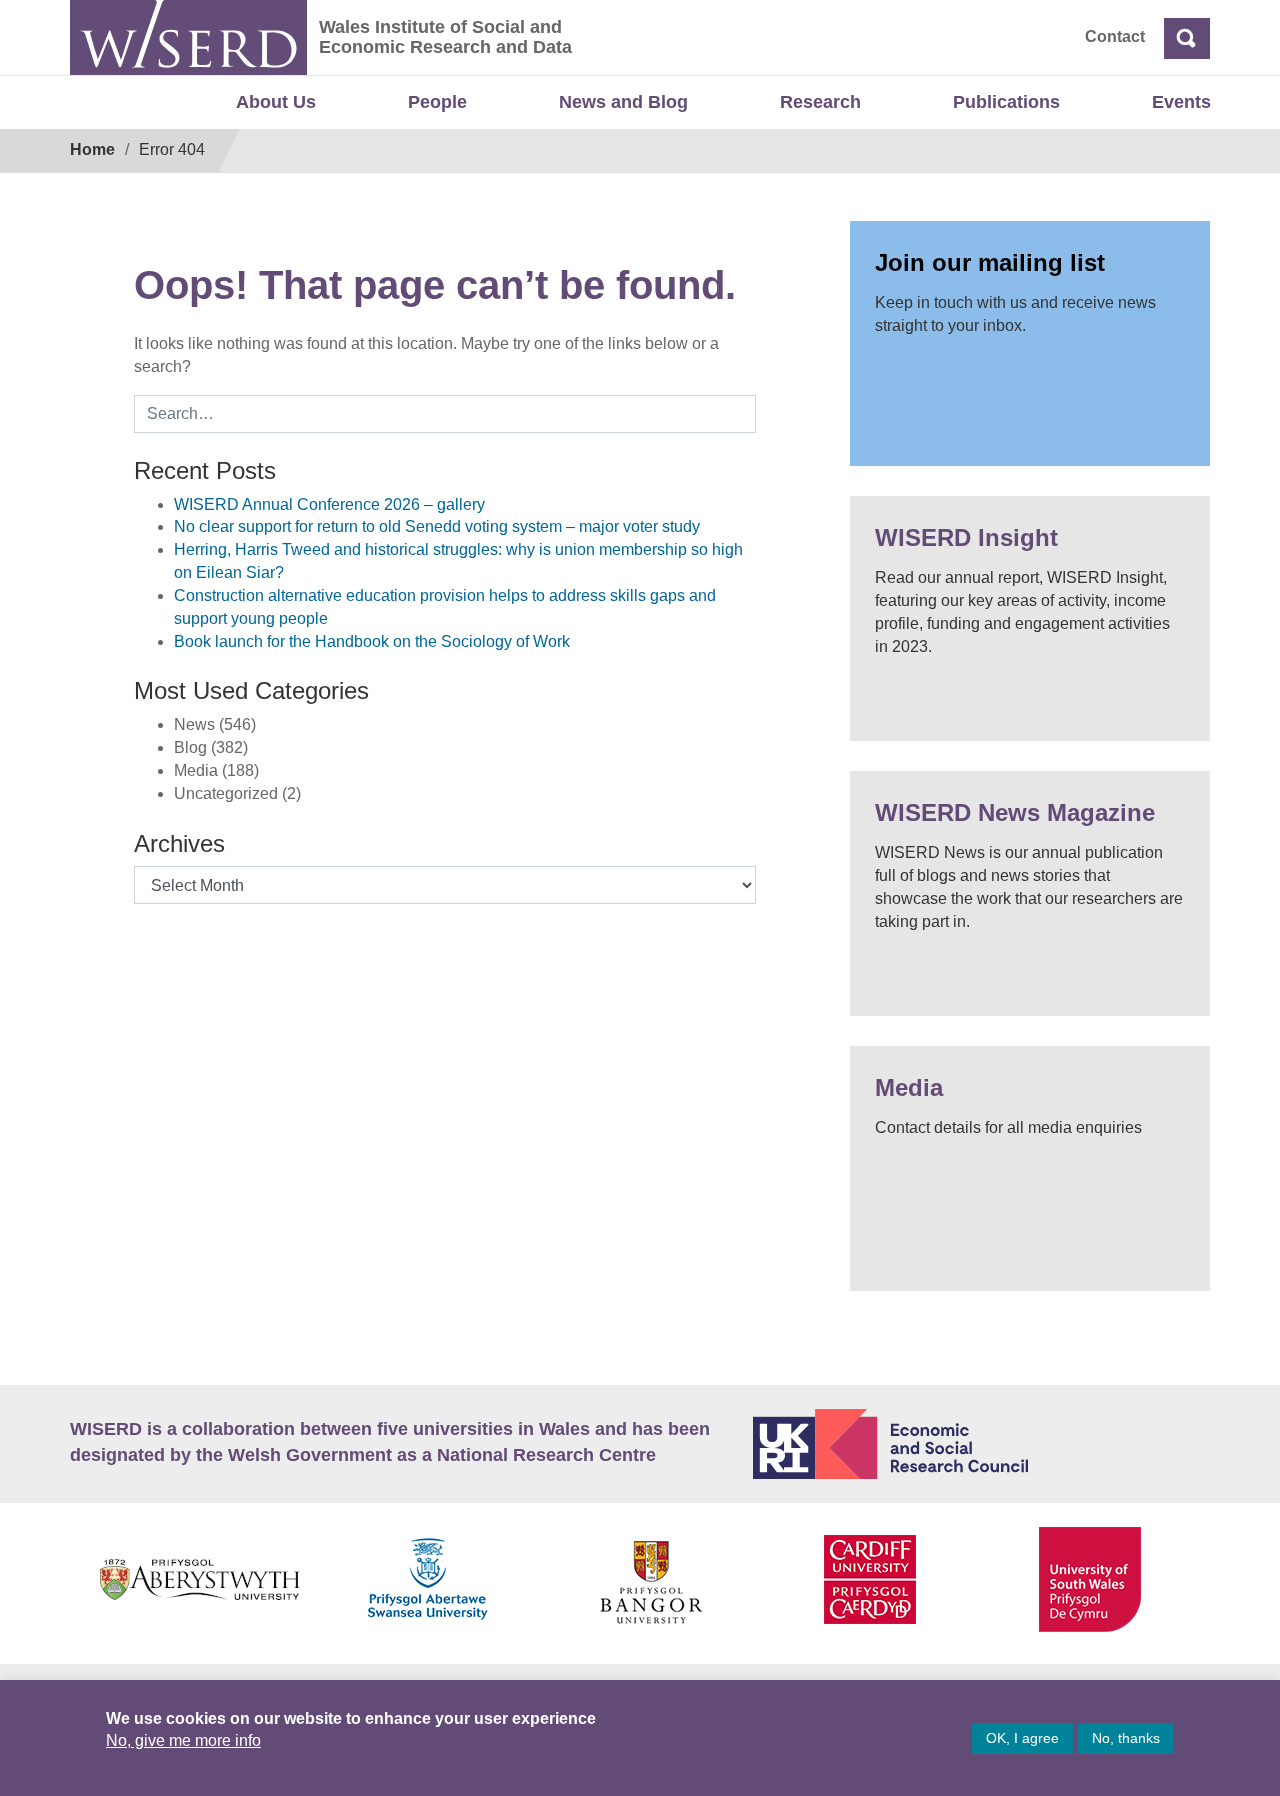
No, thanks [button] (1126, 1738)
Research (820, 102)
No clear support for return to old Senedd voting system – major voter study (437, 526)
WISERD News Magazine (1015, 812)
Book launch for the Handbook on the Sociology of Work (372, 641)
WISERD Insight (966, 537)
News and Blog (623, 102)
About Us (276, 102)
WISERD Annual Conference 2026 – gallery (329, 504)
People (437, 102)
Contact (1115, 36)
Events (1181, 102)
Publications (1006, 102)
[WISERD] (188, 37)
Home (92, 149)
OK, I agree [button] (1022, 1738)
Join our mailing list (990, 262)
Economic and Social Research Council (982, 1444)
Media (909, 1087)
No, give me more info (183, 1740)
